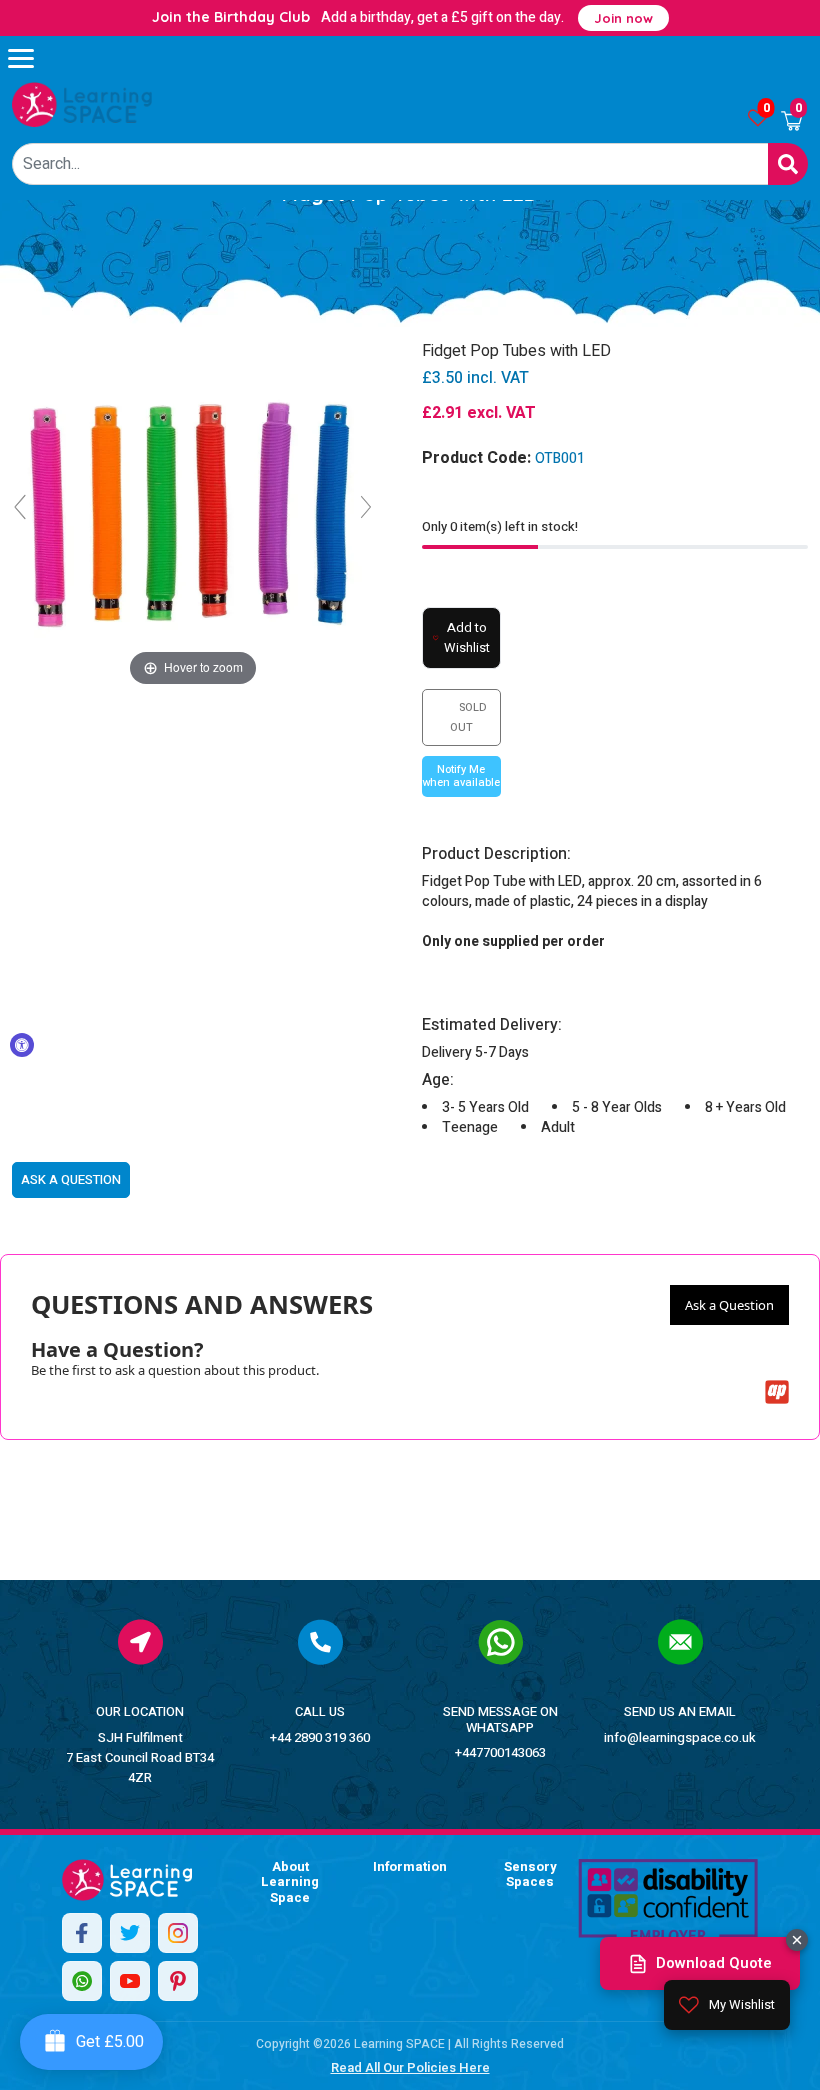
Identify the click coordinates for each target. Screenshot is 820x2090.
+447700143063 (500, 1752)
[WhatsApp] (82, 1981)
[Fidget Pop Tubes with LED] (82, 104)
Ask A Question (71, 1179)
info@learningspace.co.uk (680, 1737)
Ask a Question (729, 1305)
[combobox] (390, 164)
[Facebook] (82, 1933)
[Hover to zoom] (193, 515)
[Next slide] (366, 507)
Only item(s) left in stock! (500, 526)
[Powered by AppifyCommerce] (777, 1392)
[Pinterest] (178, 1981)
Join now (623, 18)
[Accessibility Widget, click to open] (22, 1045)
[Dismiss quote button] (797, 1940)
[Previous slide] (20, 507)
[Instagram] (178, 1933)
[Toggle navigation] (30, 58)
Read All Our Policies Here (410, 2067)
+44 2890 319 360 (320, 1737)
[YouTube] (130, 1981)
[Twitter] (130, 1933)
